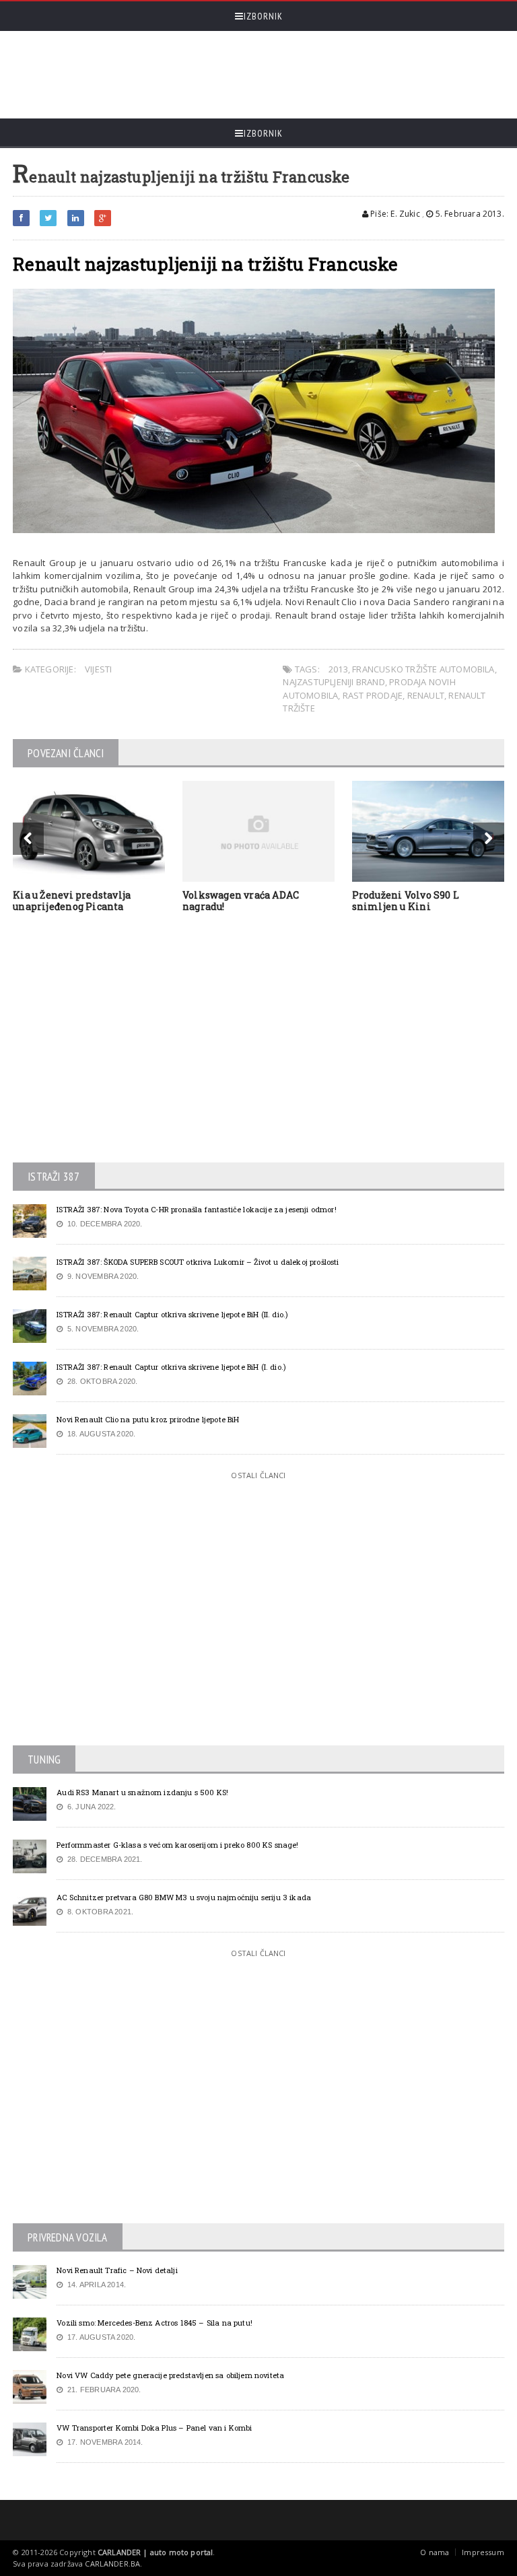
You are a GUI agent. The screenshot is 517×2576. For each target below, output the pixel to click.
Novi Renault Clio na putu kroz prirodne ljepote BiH (148, 1419)
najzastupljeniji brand (334, 682)
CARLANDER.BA (112, 2564)
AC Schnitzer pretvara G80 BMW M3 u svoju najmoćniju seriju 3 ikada (184, 1897)
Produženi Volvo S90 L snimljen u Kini (406, 901)
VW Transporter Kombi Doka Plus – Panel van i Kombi (154, 2428)
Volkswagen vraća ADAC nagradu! (241, 901)
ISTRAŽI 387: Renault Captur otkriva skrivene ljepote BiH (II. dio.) (172, 1314)
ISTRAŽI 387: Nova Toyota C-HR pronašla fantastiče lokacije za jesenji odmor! (197, 1209)
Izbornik (263, 16)
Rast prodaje (373, 695)
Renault (426, 695)
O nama (435, 2552)
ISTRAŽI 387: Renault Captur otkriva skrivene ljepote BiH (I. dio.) (171, 1367)
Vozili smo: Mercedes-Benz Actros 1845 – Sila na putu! (154, 2323)
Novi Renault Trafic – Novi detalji (117, 2270)
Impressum (483, 2552)
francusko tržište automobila (423, 669)
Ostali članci (258, 1475)
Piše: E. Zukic (394, 214)
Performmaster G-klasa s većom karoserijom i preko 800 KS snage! (177, 1845)
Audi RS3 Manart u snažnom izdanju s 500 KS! (142, 1792)
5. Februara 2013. (469, 214)
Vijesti (98, 669)
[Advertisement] (258, 75)
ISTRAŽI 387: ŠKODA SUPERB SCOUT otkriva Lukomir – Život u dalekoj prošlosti (198, 1262)
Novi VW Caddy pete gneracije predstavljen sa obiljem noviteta (170, 2375)
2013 (338, 669)
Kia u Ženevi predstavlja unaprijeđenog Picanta (72, 901)
